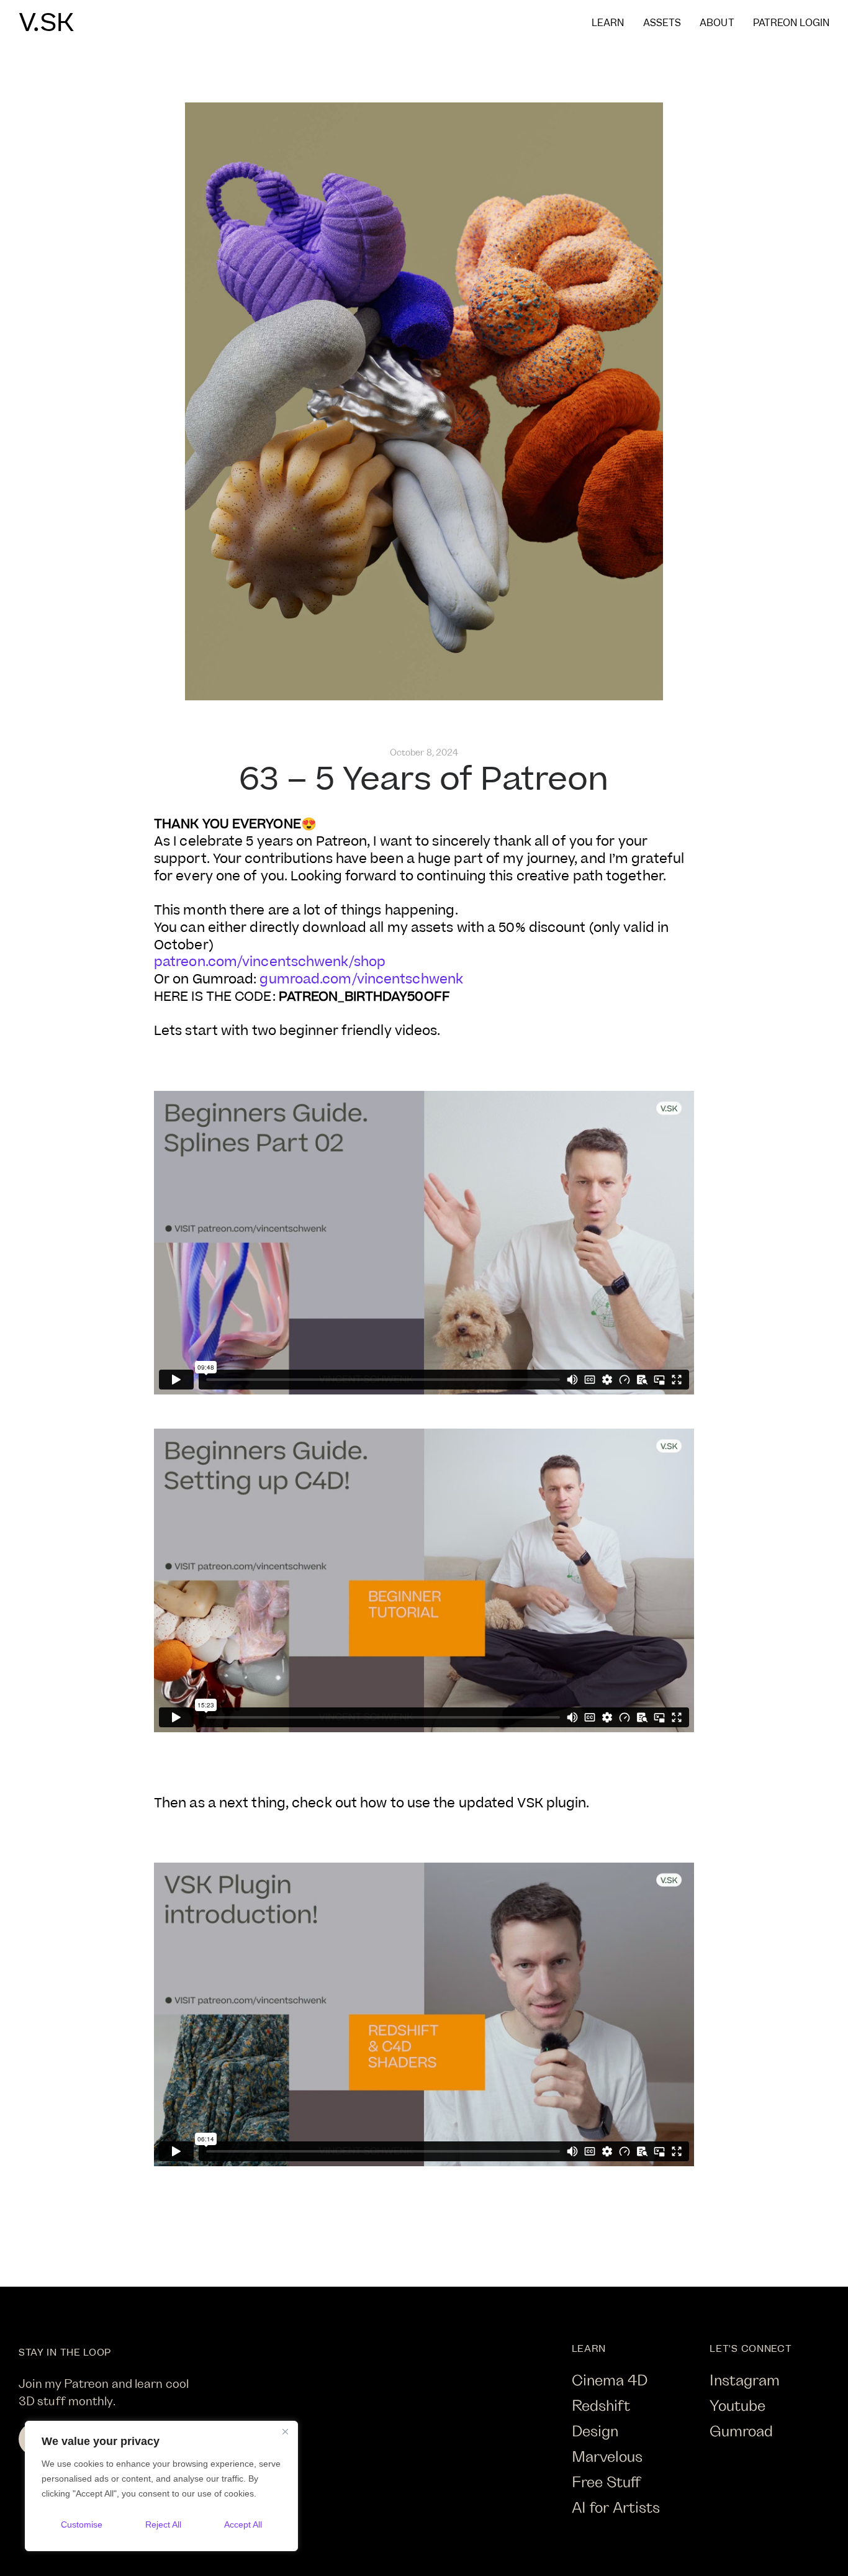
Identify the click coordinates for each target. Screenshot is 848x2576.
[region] (161, 2486)
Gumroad (741, 2430)
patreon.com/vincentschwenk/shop (270, 962)
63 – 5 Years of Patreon (424, 780)
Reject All (163, 2524)
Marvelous (607, 2456)
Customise (82, 2524)
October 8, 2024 (424, 752)
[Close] (285, 2431)
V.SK (46, 24)
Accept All (243, 2524)
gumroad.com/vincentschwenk (361, 979)
